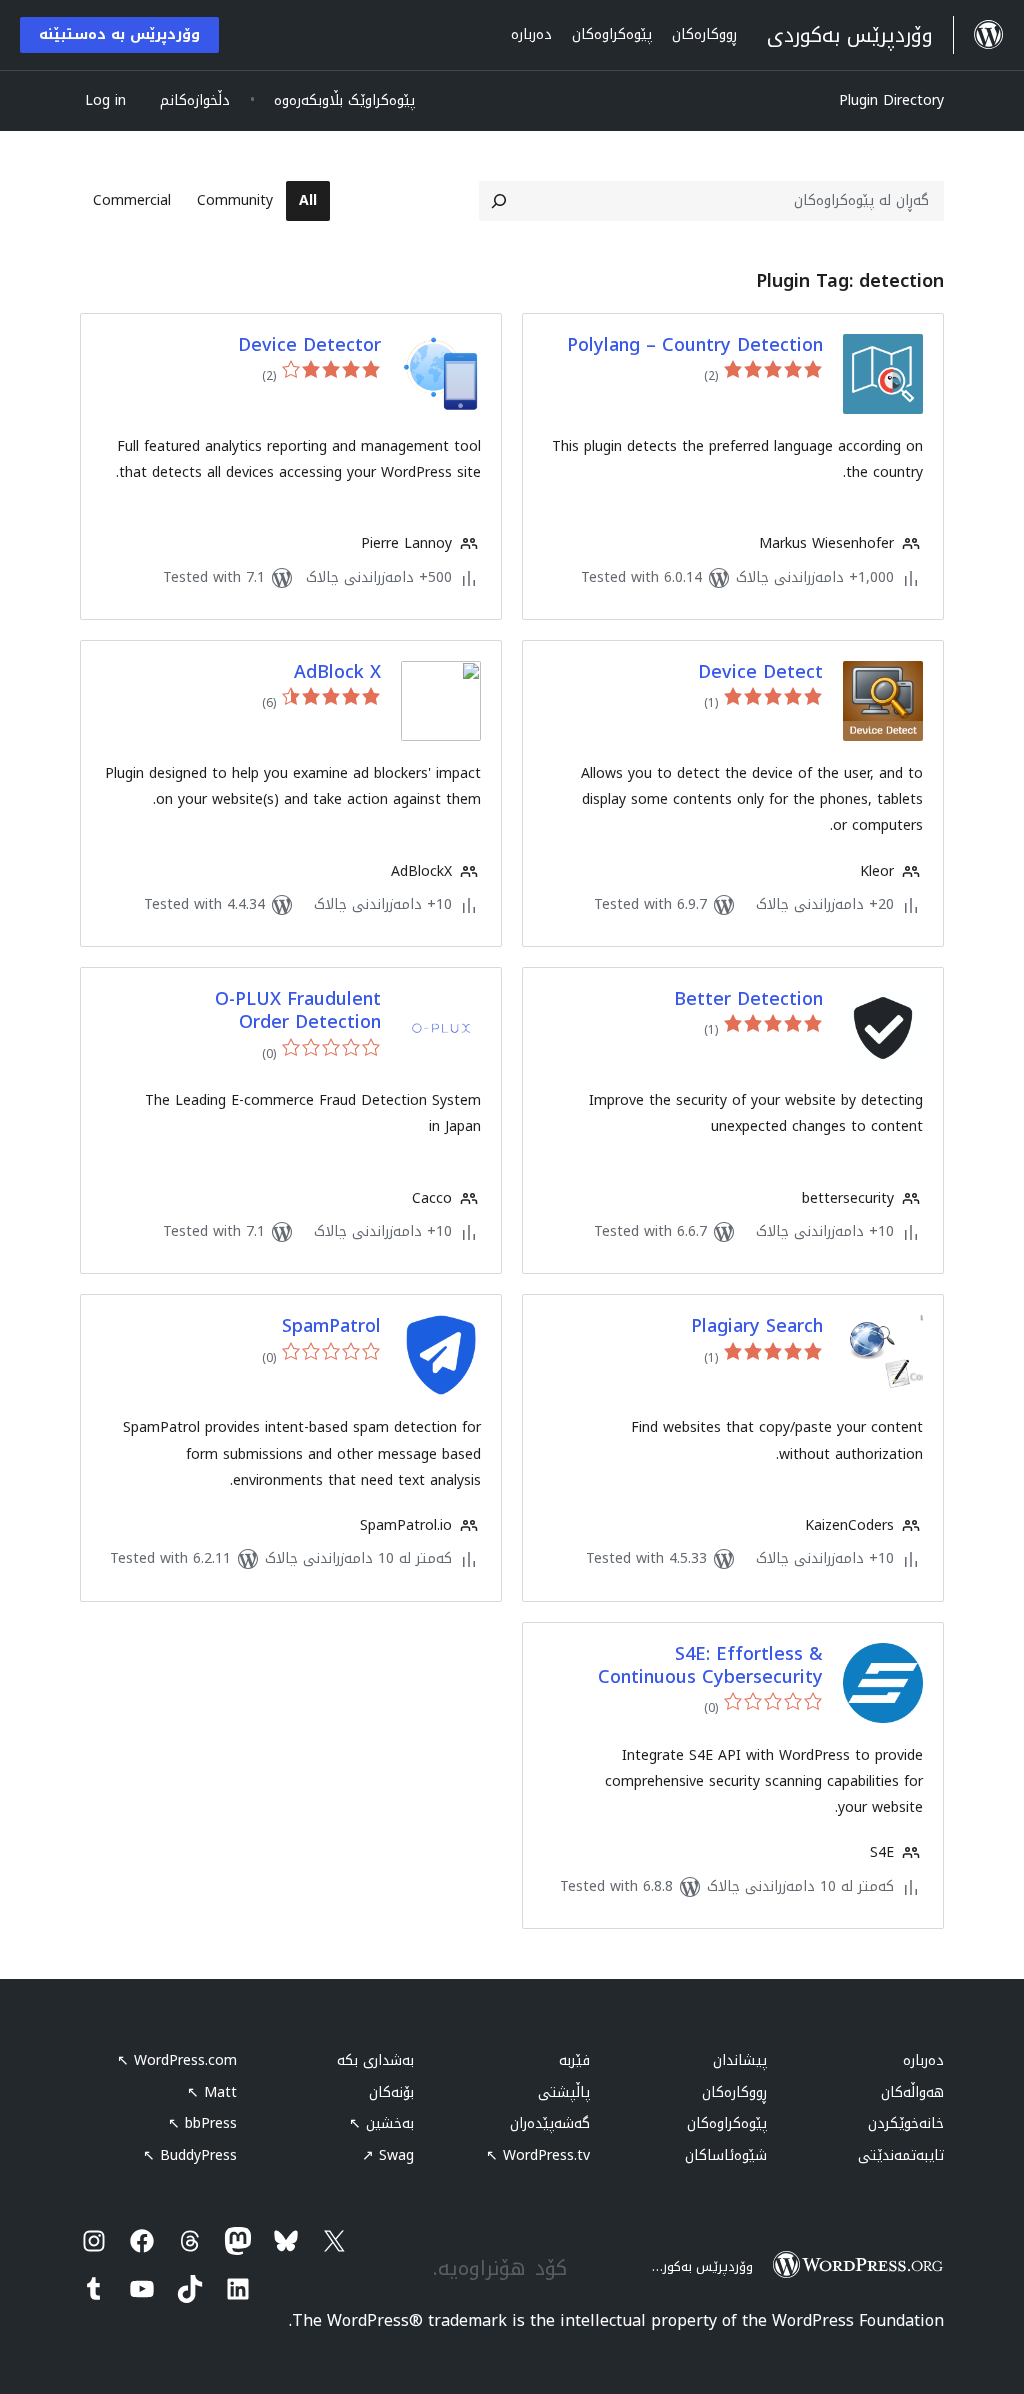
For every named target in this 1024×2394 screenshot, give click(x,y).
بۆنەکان (391, 2092)
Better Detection (748, 999)
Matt (212, 2092)
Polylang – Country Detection (695, 345)
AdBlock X (337, 672)
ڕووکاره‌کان (734, 2092)
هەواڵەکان (912, 2092)
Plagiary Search (757, 1326)
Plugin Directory (891, 100)
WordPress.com (177, 2060)
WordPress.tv (538, 2155)
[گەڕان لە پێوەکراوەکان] (499, 201)
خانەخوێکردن (906, 2123)
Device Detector (309, 345)
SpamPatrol (331, 1326)
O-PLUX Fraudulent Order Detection (298, 1011)
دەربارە (923, 2060)
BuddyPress (190, 2155)
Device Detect (760, 672)
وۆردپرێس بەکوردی (699, 2266)
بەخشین (381, 2123)
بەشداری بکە (375, 2060)
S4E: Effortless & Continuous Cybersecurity (710, 1666)
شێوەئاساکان (726, 2155)
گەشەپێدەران (550, 2123)
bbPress (202, 2123)
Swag (388, 2155)
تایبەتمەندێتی (901, 2155)
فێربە (574, 2060)
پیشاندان (740, 2060)
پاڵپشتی (564, 2092)
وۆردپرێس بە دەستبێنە (119, 34)
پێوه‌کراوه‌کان (727, 2123)
